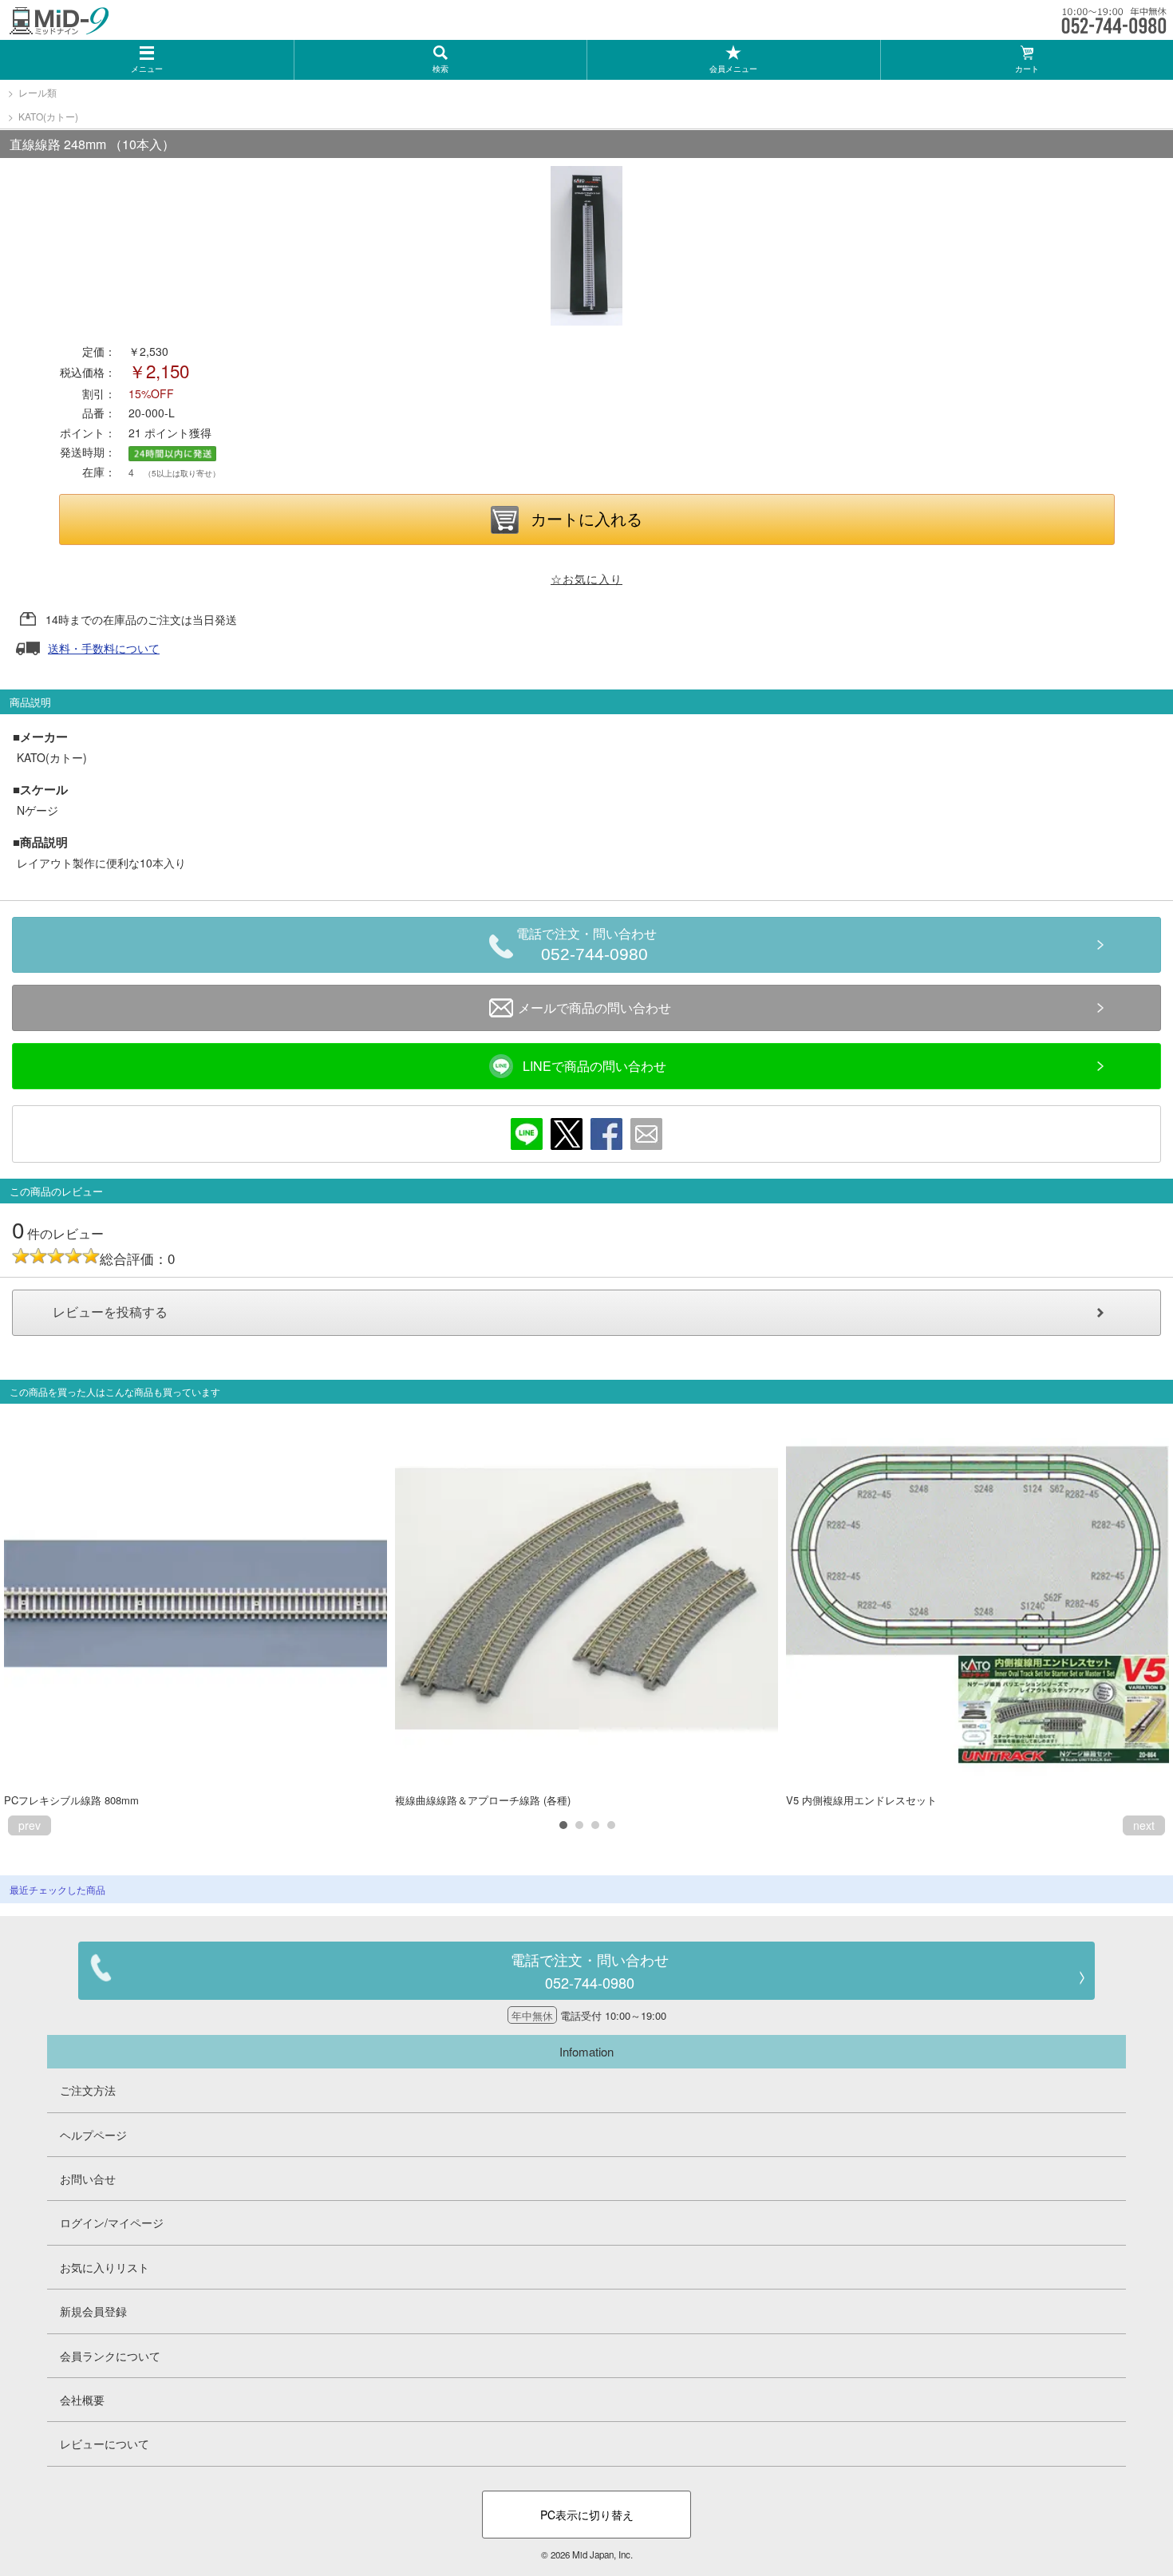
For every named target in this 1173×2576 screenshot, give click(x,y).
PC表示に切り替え (587, 2515)
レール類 (38, 92)
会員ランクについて (110, 2356)
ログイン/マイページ (112, 2222)
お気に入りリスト (105, 2267)
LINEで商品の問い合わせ (594, 1066)
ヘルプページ (93, 2135)
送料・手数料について (104, 648)
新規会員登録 (93, 2311)
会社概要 (82, 2400)
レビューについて (105, 2444)
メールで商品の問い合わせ (594, 1007)
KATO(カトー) (48, 116)
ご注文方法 (88, 2090)
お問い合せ (88, 2179)
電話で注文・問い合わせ (586, 945)
